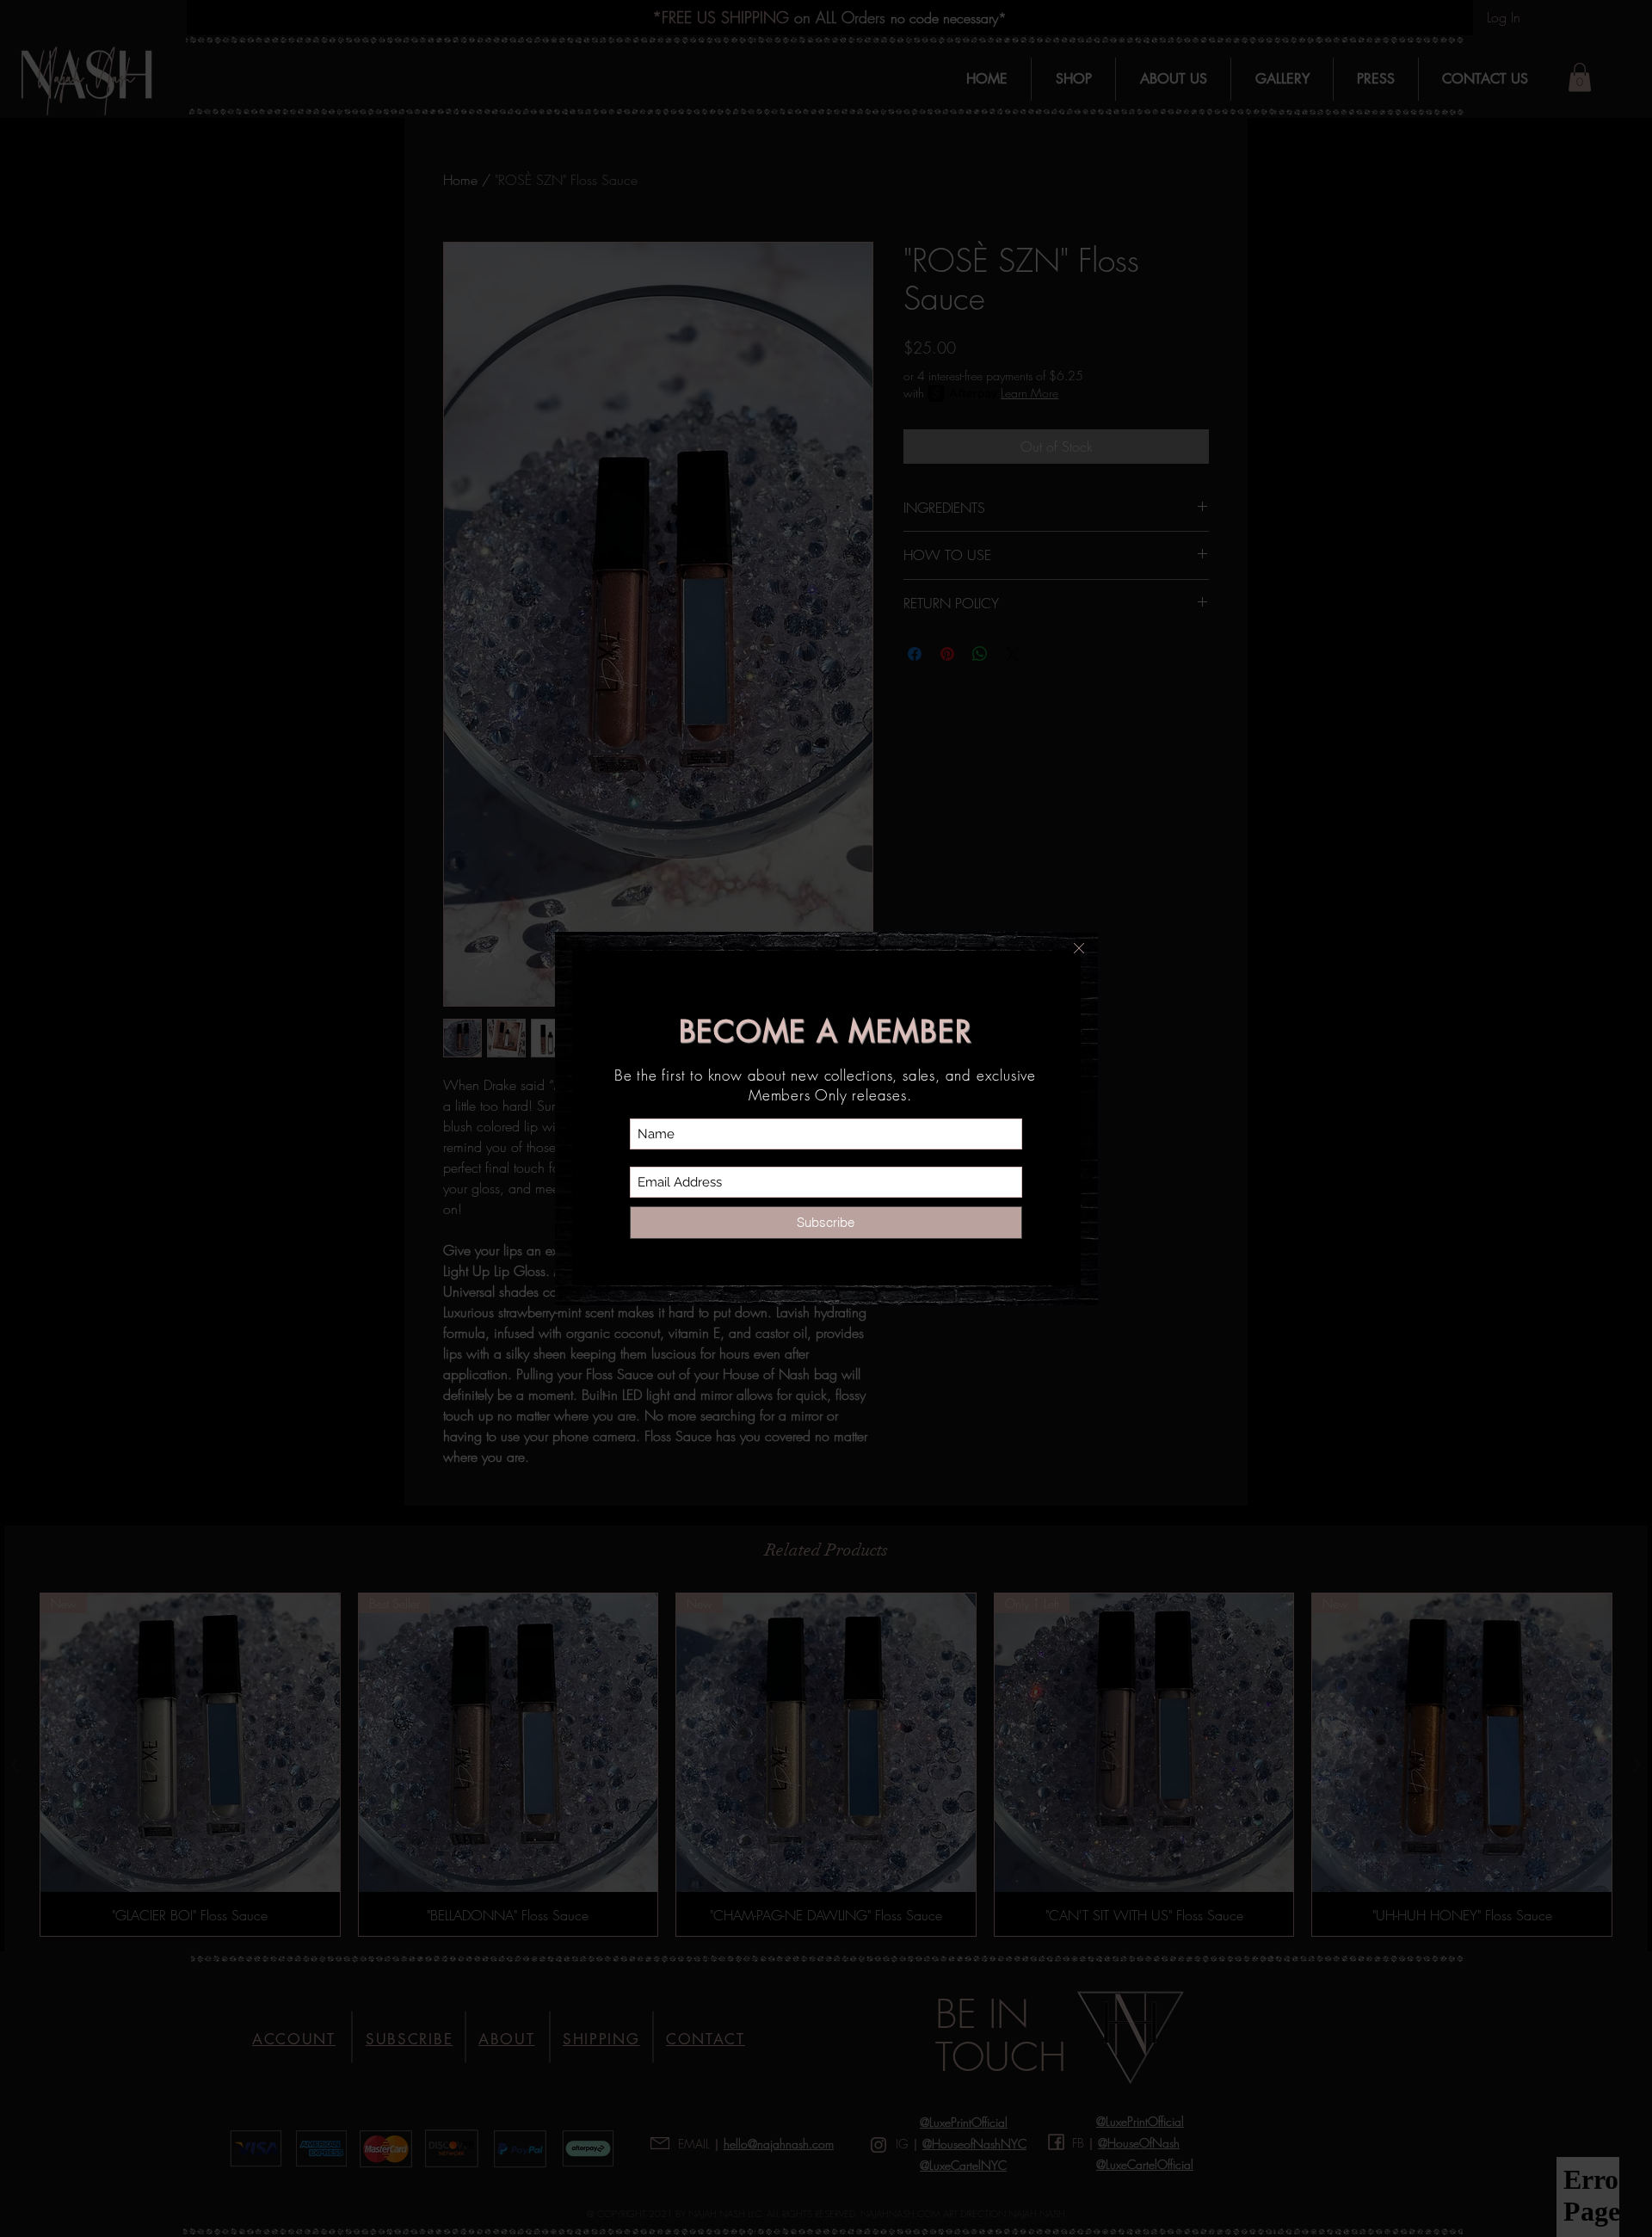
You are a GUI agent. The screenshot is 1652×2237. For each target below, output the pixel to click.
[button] (1079, 948)
